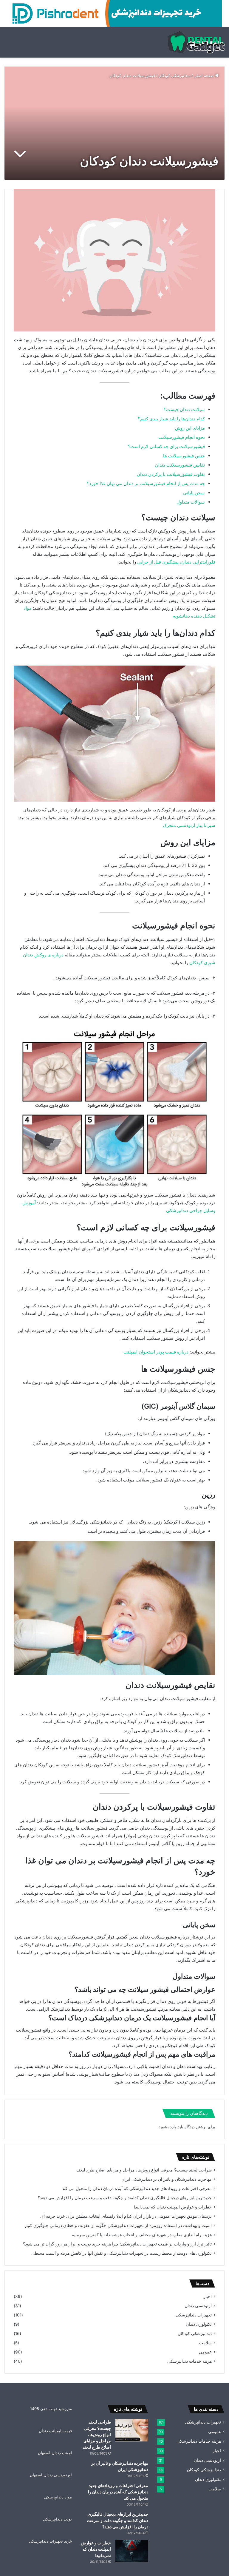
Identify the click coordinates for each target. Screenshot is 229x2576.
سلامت (205, 2343)
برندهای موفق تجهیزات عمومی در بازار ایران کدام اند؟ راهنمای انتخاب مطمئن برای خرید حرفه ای (126, 2216)
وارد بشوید (168, 2127)
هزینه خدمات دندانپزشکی (189, 2361)
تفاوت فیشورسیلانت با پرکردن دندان (171, 474)
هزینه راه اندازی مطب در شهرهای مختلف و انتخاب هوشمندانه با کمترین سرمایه (142, 2235)
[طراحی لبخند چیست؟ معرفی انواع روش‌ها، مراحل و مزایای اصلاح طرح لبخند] (132, 2430)
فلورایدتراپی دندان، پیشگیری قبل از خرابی (176, 562)
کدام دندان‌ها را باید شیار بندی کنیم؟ (171, 419)
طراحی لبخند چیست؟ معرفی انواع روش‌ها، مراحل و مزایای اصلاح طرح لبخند (144, 2170)
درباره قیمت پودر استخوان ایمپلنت (156, 1352)
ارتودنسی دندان (198, 2306)
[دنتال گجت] (196, 42)
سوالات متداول (191, 502)
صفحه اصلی (204, 75)
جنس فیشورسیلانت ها (184, 456)
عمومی (205, 2352)
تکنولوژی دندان (199, 2324)
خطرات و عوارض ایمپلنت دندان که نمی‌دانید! (173, 2207)
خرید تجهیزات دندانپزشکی (50, 2541)
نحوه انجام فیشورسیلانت (182, 437)
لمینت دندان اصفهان (55, 2453)
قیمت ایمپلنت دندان (55, 2431)
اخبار (208, 2296)
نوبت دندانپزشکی (57, 2519)
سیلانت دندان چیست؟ (184, 409)
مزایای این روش (190, 428)
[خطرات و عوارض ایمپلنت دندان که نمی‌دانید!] (132, 2551)
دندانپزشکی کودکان (174, 75)
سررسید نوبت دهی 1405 (51, 2409)
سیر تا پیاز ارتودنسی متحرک (189, 825)
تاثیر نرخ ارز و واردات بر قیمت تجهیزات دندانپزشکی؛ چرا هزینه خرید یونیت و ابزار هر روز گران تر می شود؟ (117, 2244)
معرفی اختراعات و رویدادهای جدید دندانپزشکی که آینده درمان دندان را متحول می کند (137, 2188)
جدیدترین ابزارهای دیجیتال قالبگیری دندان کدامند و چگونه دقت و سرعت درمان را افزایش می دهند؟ (125, 2198)
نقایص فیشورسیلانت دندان (180, 465)
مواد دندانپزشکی (58, 2497)
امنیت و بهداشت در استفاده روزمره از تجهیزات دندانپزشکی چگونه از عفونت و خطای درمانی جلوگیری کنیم (118, 2225)
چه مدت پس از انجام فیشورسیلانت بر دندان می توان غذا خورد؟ (146, 483)
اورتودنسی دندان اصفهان (51, 2475)
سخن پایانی (194, 493)
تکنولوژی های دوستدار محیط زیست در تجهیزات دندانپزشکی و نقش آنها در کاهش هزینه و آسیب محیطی (122, 2253)
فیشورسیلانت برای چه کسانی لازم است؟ (166, 446)
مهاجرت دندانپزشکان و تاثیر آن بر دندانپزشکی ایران (167, 2179)
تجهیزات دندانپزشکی (194, 2315)
